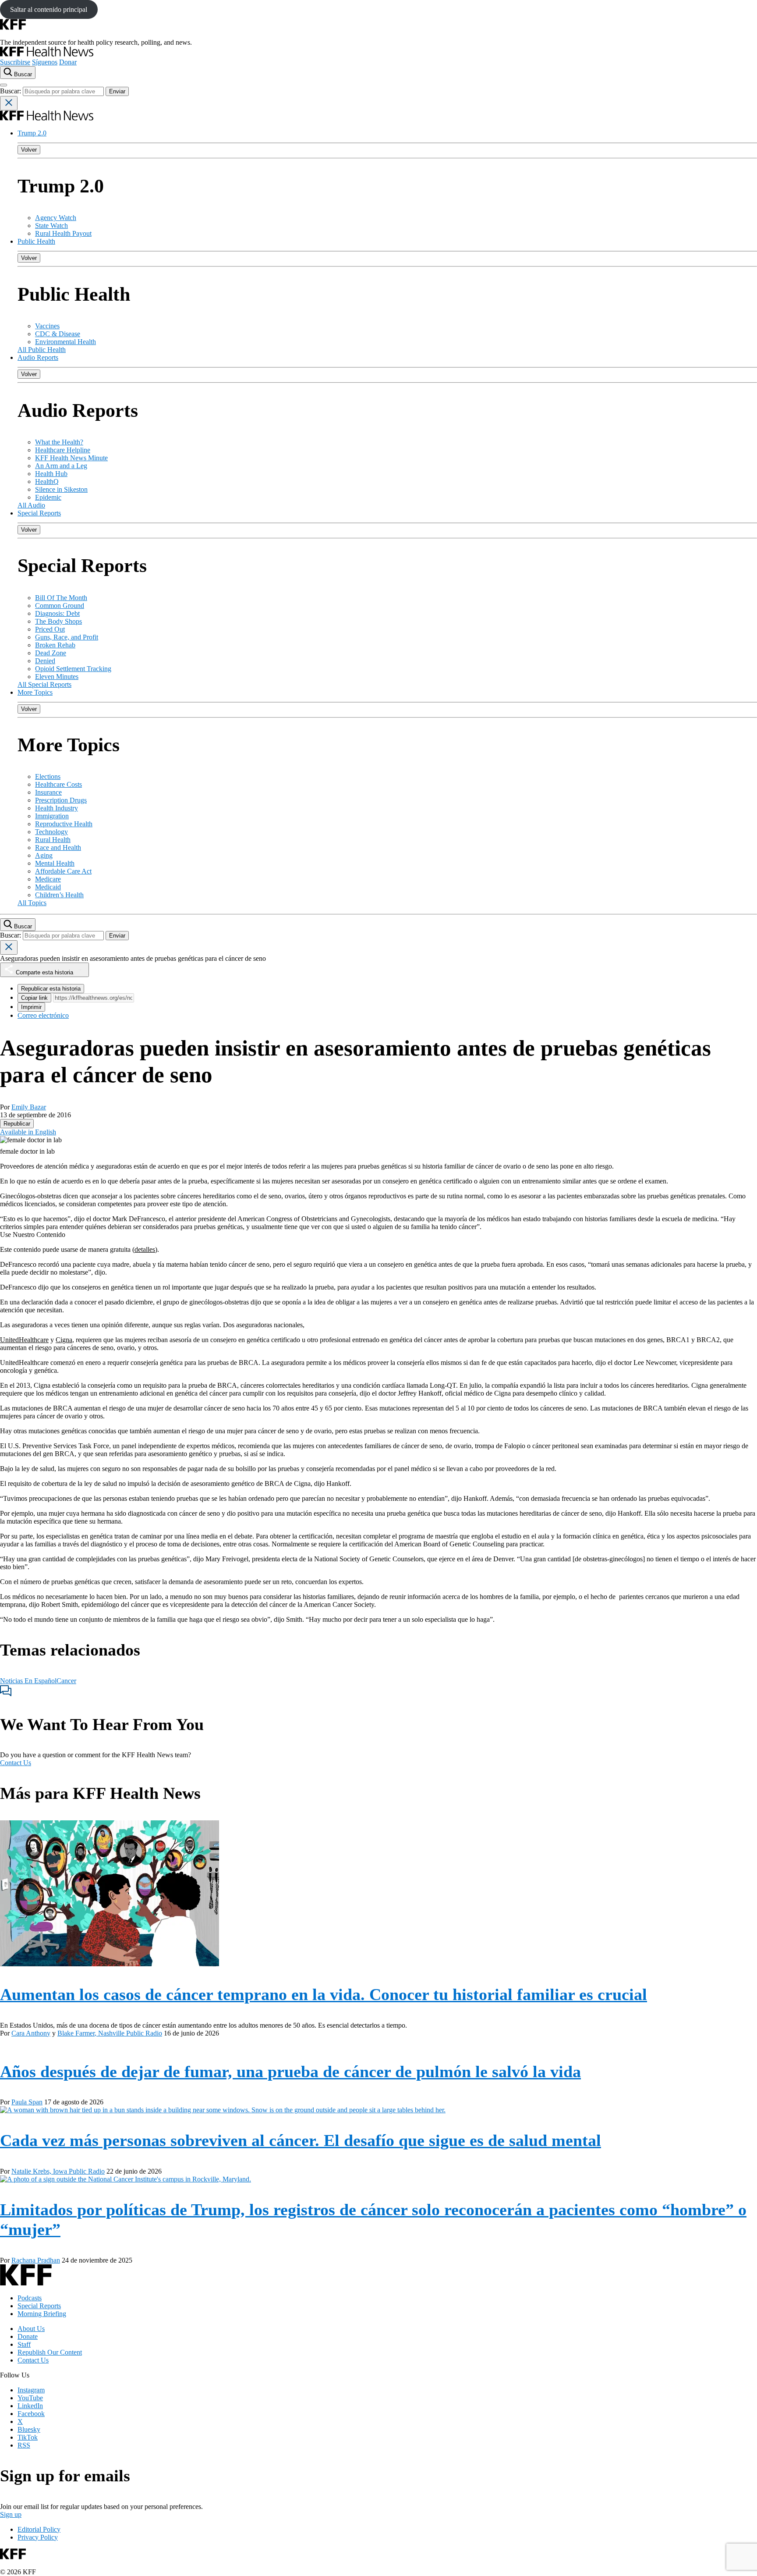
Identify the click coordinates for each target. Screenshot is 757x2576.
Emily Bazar (29, 1107)
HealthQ (47, 481)
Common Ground (60, 606)
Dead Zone (51, 653)
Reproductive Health (64, 824)
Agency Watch (56, 218)
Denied (45, 661)
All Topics (32, 903)
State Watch (51, 226)
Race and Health (58, 847)
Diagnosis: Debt (57, 613)
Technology (51, 832)
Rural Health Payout (63, 233)
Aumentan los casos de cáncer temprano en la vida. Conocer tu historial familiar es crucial (324, 1994)
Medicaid (48, 887)
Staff (24, 2344)
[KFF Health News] (47, 54)
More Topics (35, 692)
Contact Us (16, 1763)
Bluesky (29, 2429)
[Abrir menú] (4, 85)
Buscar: (11, 91)
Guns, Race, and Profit (67, 637)
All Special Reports (44, 684)
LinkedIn (30, 2406)
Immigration (52, 816)
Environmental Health (65, 342)
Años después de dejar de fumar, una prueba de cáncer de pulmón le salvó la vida (290, 2071)
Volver (29, 150)
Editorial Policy (39, 2529)
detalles (145, 1249)
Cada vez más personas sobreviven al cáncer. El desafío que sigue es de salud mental (301, 2140)
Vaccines (47, 326)
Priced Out (50, 629)
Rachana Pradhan (36, 2260)
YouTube (30, 2398)
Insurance (48, 792)
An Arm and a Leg (61, 466)
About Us (31, 2329)
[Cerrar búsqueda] (9, 103)
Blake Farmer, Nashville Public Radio (110, 2033)
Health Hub (51, 474)
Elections (48, 776)
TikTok (28, 2437)
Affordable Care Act (63, 871)
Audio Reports (38, 357)
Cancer (66, 1681)
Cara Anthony (31, 2033)
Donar (68, 62)
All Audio (31, 505)
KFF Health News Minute (71, 458)
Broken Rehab (55, 645)
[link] (17, 1124)
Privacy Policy (38, 2537)
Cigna (64, 1340)
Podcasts (30, 2298)
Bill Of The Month (61, 598)
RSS (24, 2445)
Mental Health (55, 863)
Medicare (48, 879)
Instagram (31, 2390)
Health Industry (57, 808)
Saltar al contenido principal (49, 9)
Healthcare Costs (58, 784)
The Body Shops (58, 621)
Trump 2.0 (32, 133)
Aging (44, 855)
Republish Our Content (50, 2352)
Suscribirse (15, 62)
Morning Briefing (42, 2314)
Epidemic (48, 497)
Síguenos (45, 62)
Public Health (36, 241)
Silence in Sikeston (61, 489)
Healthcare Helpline (63, 450)
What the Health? (59, 442)
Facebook (31, 2414)
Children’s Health (59, 895)
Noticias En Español (28, 1681)
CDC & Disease (58, 334)
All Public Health (42, 350)
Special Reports (39, 513)
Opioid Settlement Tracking (73, 669)
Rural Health (53, 840)
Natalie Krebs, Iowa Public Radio (58, 2171)
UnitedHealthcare (24, 1340)
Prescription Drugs (61, 800)
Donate (28, 2336)
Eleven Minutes (57, 677)
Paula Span (27, 2102)
